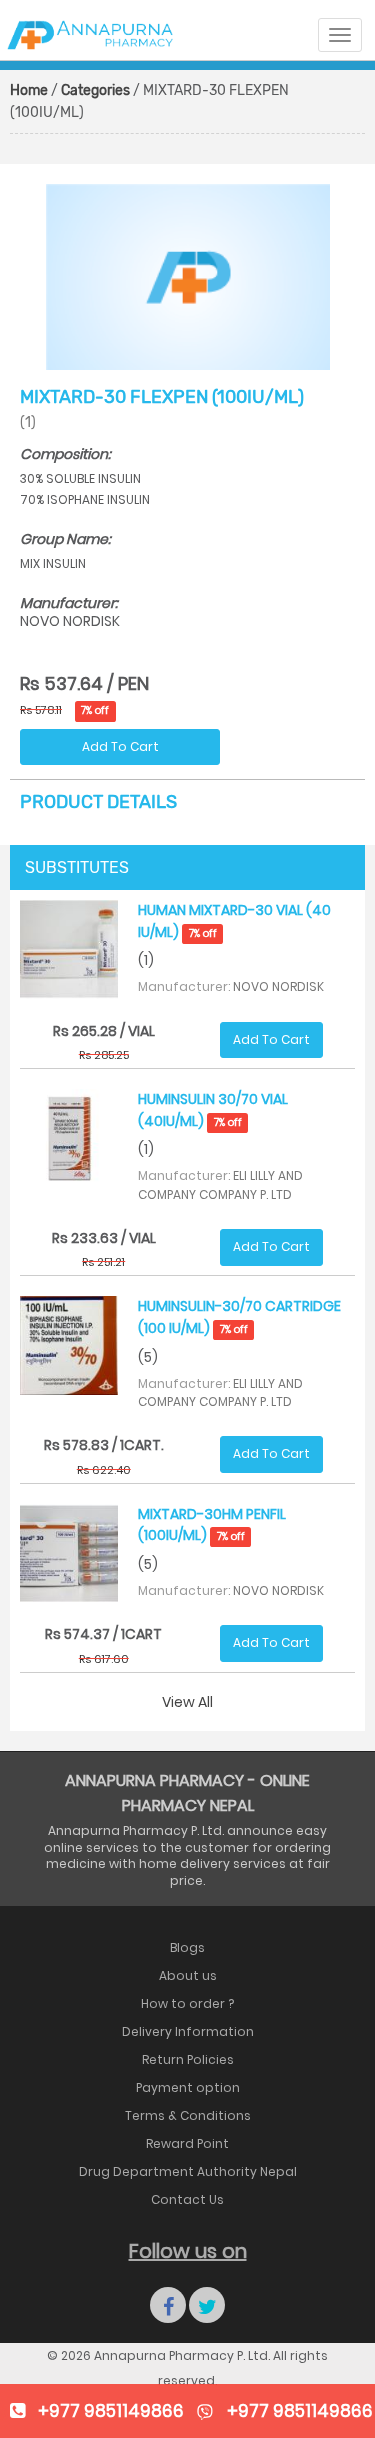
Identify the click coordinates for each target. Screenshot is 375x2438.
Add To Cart (120, 746)
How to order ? (187, 2003)
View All (187, 1702)
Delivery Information (188, 2031)
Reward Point (187, 2143)
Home (29, 90)
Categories (95, 90)
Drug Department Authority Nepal (188, 2171)
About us (188, 1975)
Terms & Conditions (188, 2115)
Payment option (188, 2087)
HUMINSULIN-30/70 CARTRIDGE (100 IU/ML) (239, 1317)
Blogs (187, 1947)
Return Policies (188, 2059)
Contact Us (187, 2199)
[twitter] (207, 2305)
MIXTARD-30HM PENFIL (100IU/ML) (212, 1525)
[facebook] (168, 2305)
